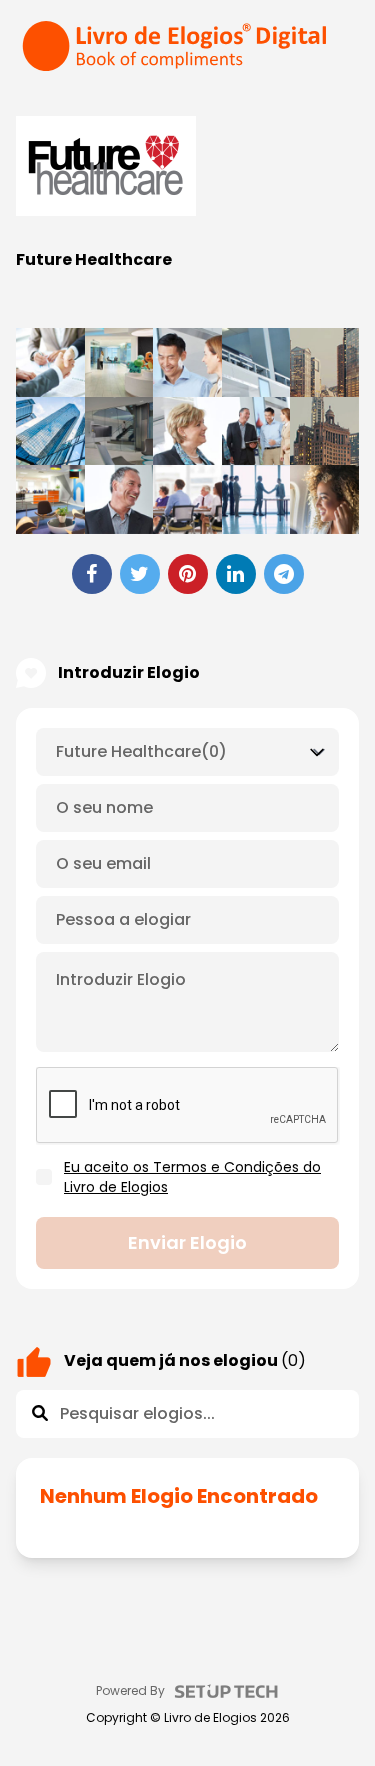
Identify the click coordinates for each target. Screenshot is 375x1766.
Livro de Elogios (210, 1718)
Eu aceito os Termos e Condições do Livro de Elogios (192, 1177)
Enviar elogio (187, 1242)
